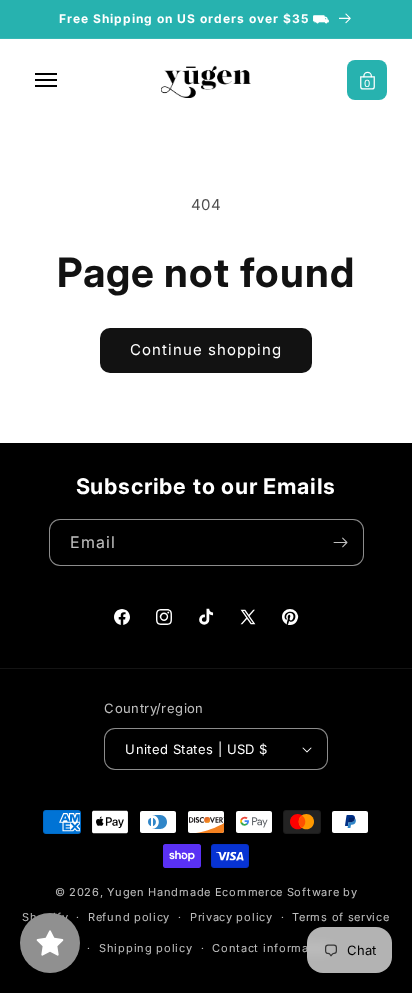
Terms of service (340, 917)
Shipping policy (146, 948)
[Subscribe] (341, 542)
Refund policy (129, 917)
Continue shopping (206, 349)
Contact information (272, 948)
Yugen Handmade (159, 892)
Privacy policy (231, 917)
